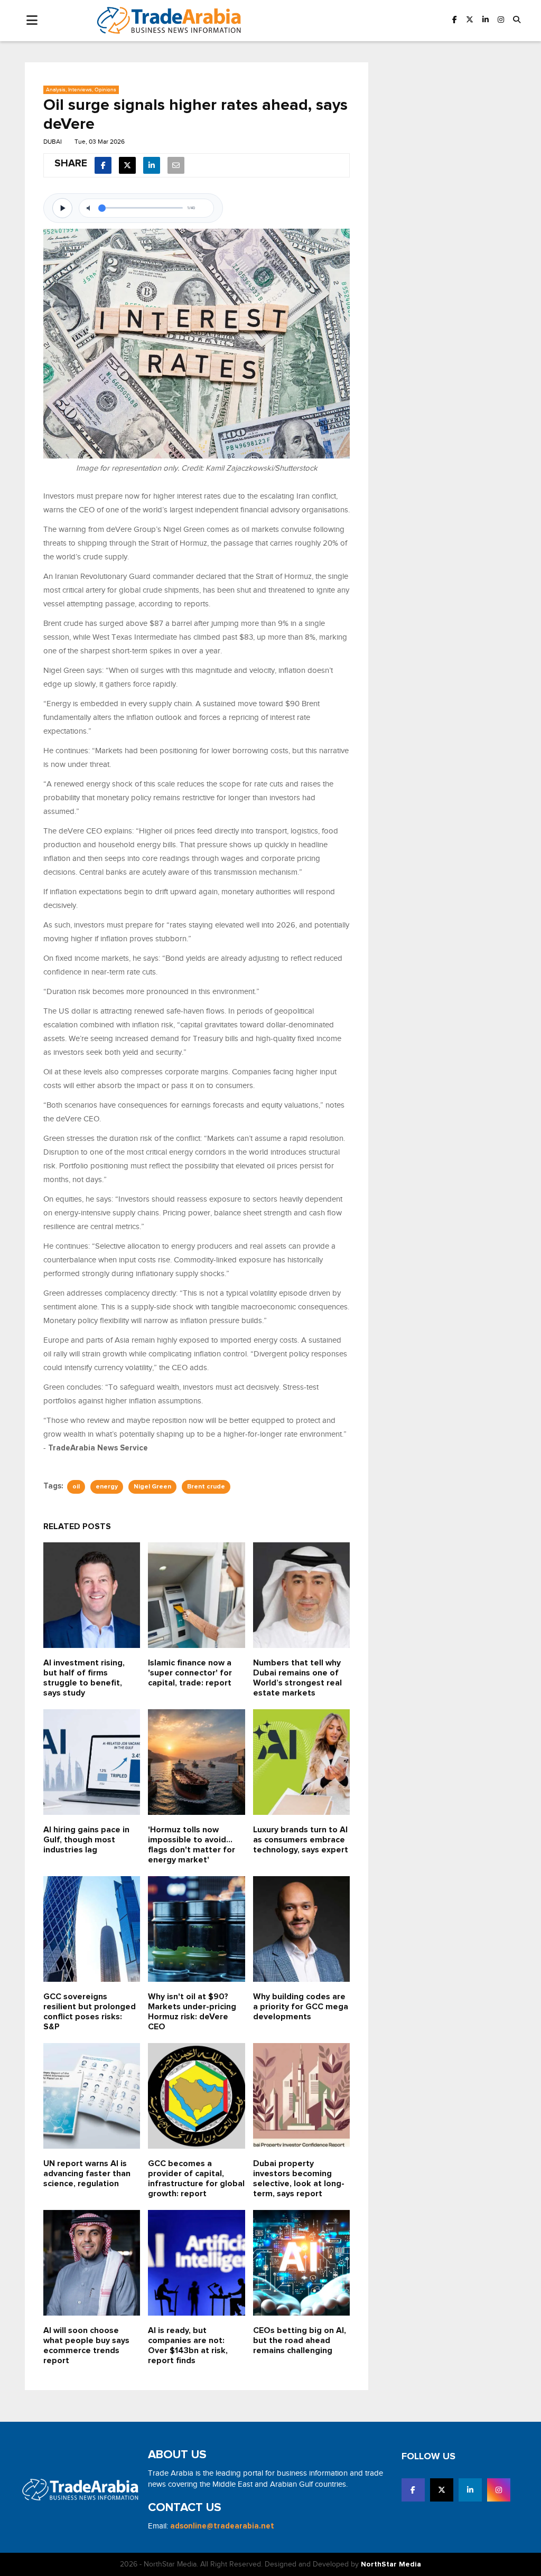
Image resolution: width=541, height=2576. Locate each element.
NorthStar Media (391, 2564)
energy (107, 1487)
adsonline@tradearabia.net (222, 2526)
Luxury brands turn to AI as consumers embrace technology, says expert (301, 1840)
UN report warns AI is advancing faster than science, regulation (87, 2174)
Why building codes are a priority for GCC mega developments (301, 2007)
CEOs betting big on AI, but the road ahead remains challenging (300, 2341)
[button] (517, 20)
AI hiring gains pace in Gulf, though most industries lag (86, 1840)
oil (76, 1487)
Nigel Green (152, 1487)
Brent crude (206, 1487)
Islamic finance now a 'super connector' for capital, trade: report (190, 1673)
